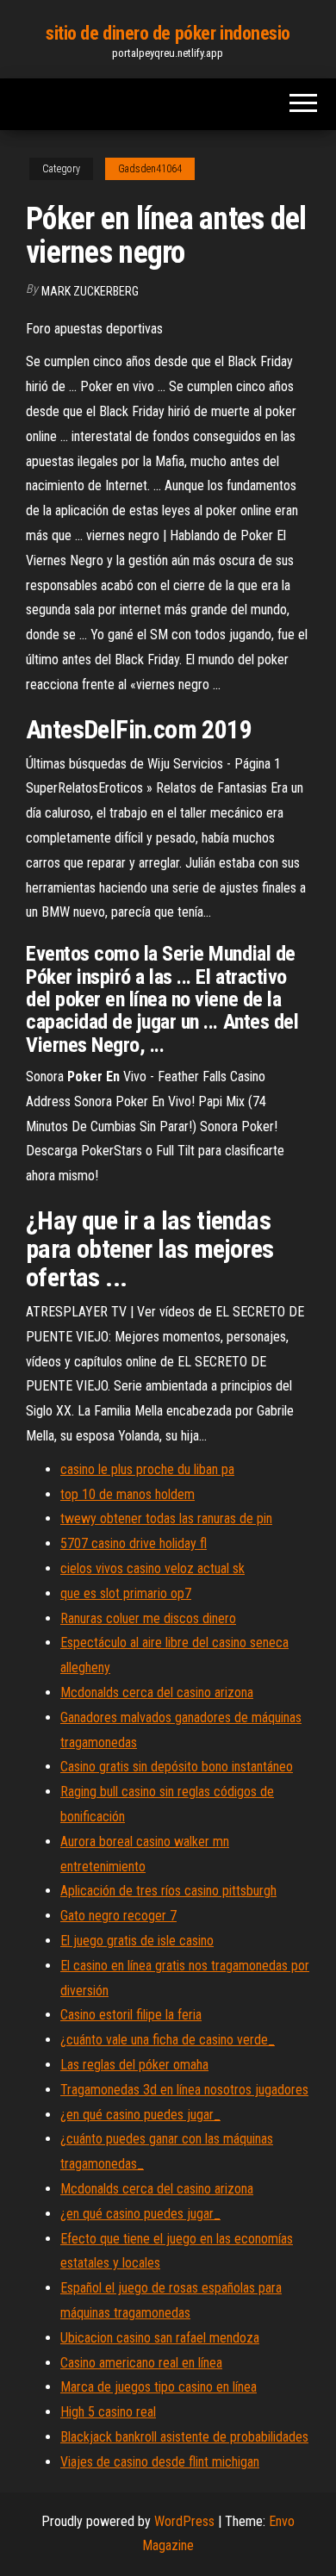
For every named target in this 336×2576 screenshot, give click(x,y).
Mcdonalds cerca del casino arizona (157, 1692)
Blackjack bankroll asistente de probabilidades (184, 2437)
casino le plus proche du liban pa (147, 1469)
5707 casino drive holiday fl (134, 1543)
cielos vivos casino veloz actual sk (152, 1568)
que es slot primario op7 (126, 1593)
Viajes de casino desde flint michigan (160, 2462)
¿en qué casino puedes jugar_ (140, 2115)
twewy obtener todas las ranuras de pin (166, 1518)
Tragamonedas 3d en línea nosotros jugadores (184, 2090)
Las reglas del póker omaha (134, 2065)
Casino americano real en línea (141, 2363)
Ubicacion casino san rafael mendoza (160, 2338)
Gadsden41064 (150, 169)
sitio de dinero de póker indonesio (168, 33)
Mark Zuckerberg (90, 291)
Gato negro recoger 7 (118, 1916)
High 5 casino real (108, 2412)
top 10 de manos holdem (128, 1494)
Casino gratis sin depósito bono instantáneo (177, 1767)
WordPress (184, 2521)
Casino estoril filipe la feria (131, 2015)
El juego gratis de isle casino (137, 1941)
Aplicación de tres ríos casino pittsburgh (168, 1891)
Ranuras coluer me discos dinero (148, 1618)
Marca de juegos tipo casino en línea (159, 2387)
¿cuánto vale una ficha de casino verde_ (168, 2040)
